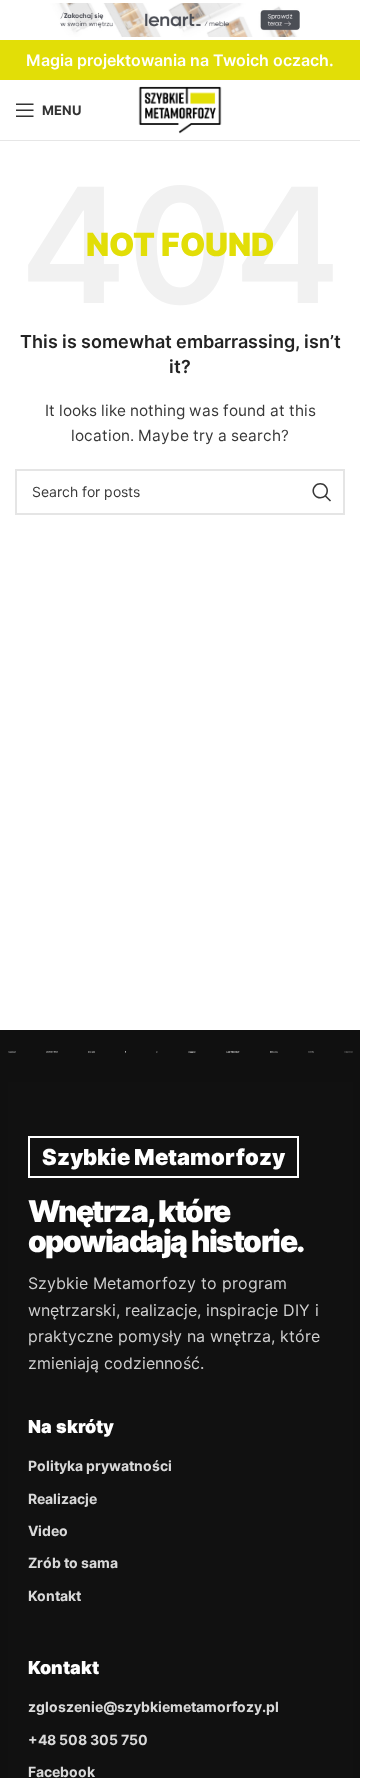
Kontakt (54, 1595)
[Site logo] (180, 108)
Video (48, 1530)
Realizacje (62, 1498)
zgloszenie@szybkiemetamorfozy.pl (153, 1706)
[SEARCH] (322, 492)
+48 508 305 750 (88, 1739)
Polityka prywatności (100, 1465)
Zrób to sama (73, 1562)
